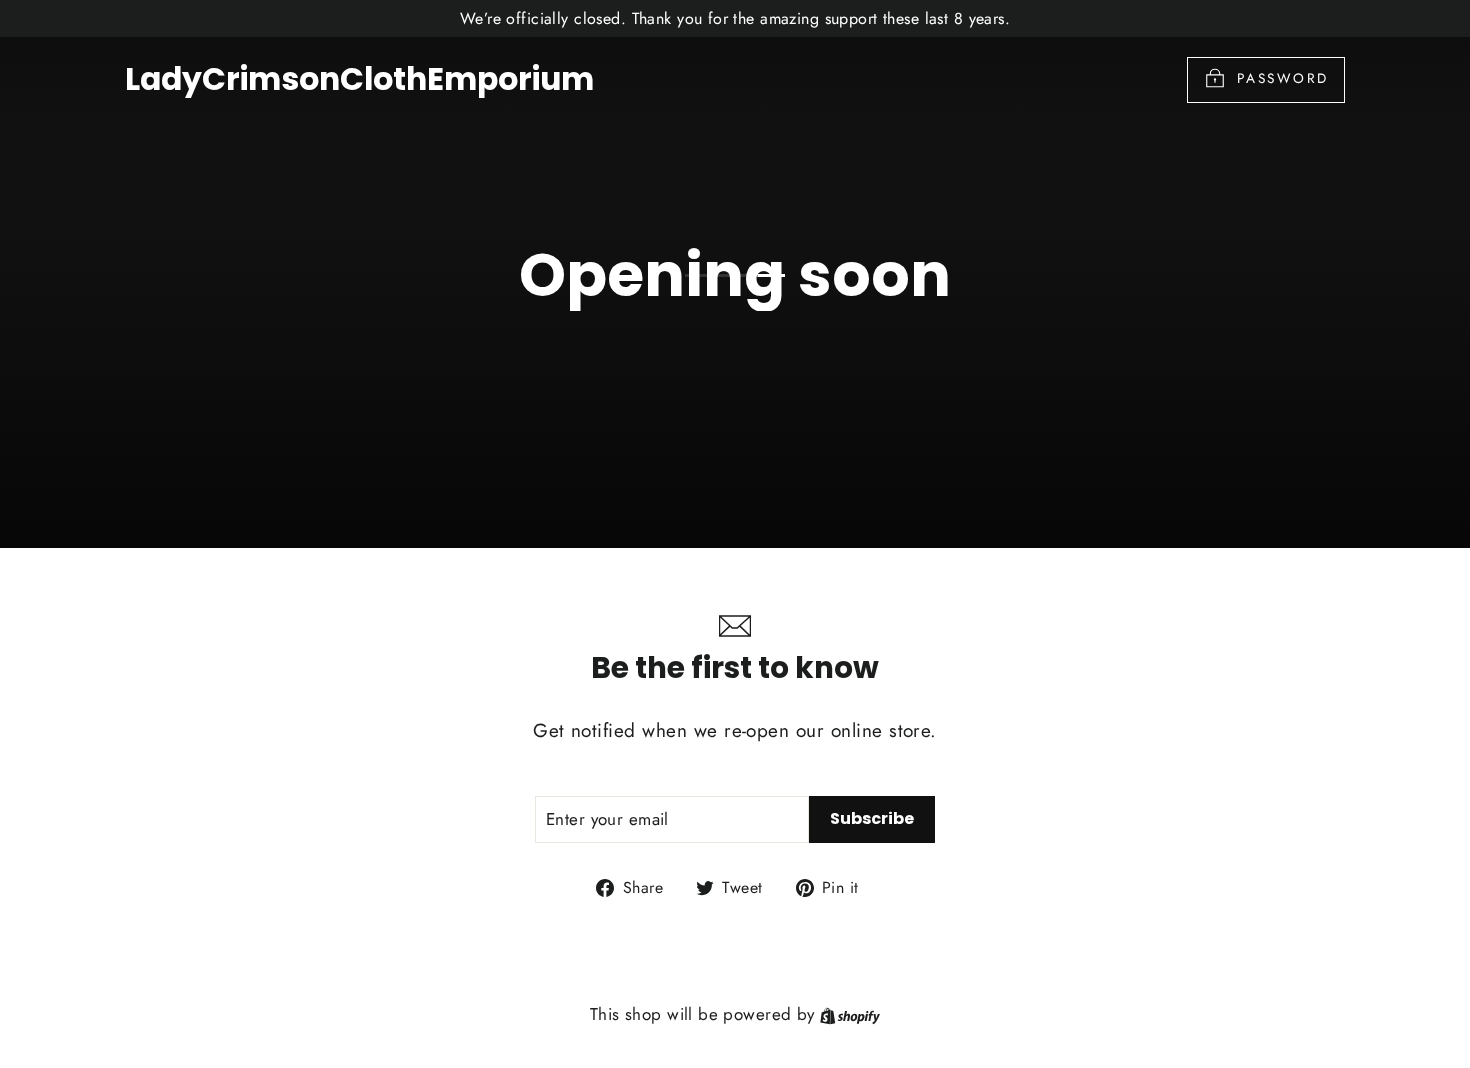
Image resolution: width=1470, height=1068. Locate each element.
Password (1283, 78)
